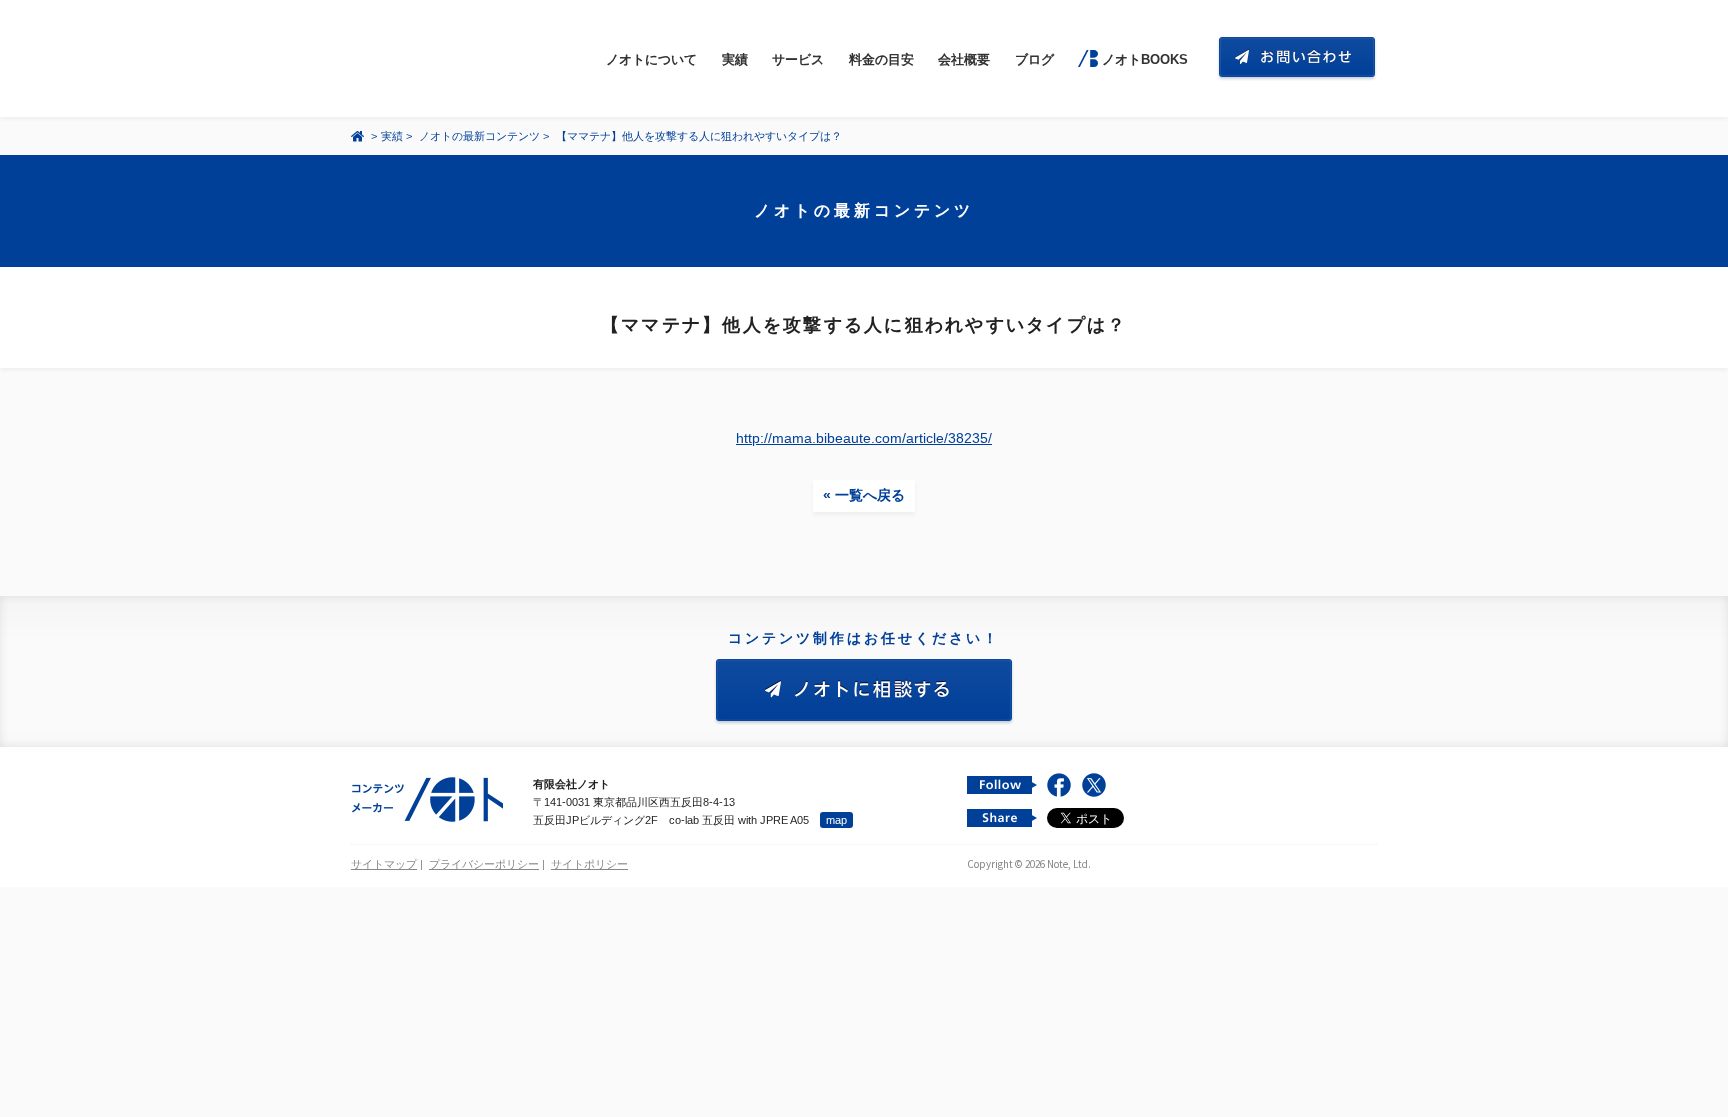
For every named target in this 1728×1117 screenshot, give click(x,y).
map (836, 820)
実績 (735, 59)
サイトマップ (384, 864)
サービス (798, 59)
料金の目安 (881, 59)
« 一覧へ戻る (864, 495)
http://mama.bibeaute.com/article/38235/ (864, 438)
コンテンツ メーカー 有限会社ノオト (445, 58)
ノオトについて (651, 59)
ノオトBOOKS (1144, 59)
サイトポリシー (589, 864)
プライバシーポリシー (484, 864)
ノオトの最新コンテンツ (479, 136)
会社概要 (964, 59)
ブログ (1034, 59)
